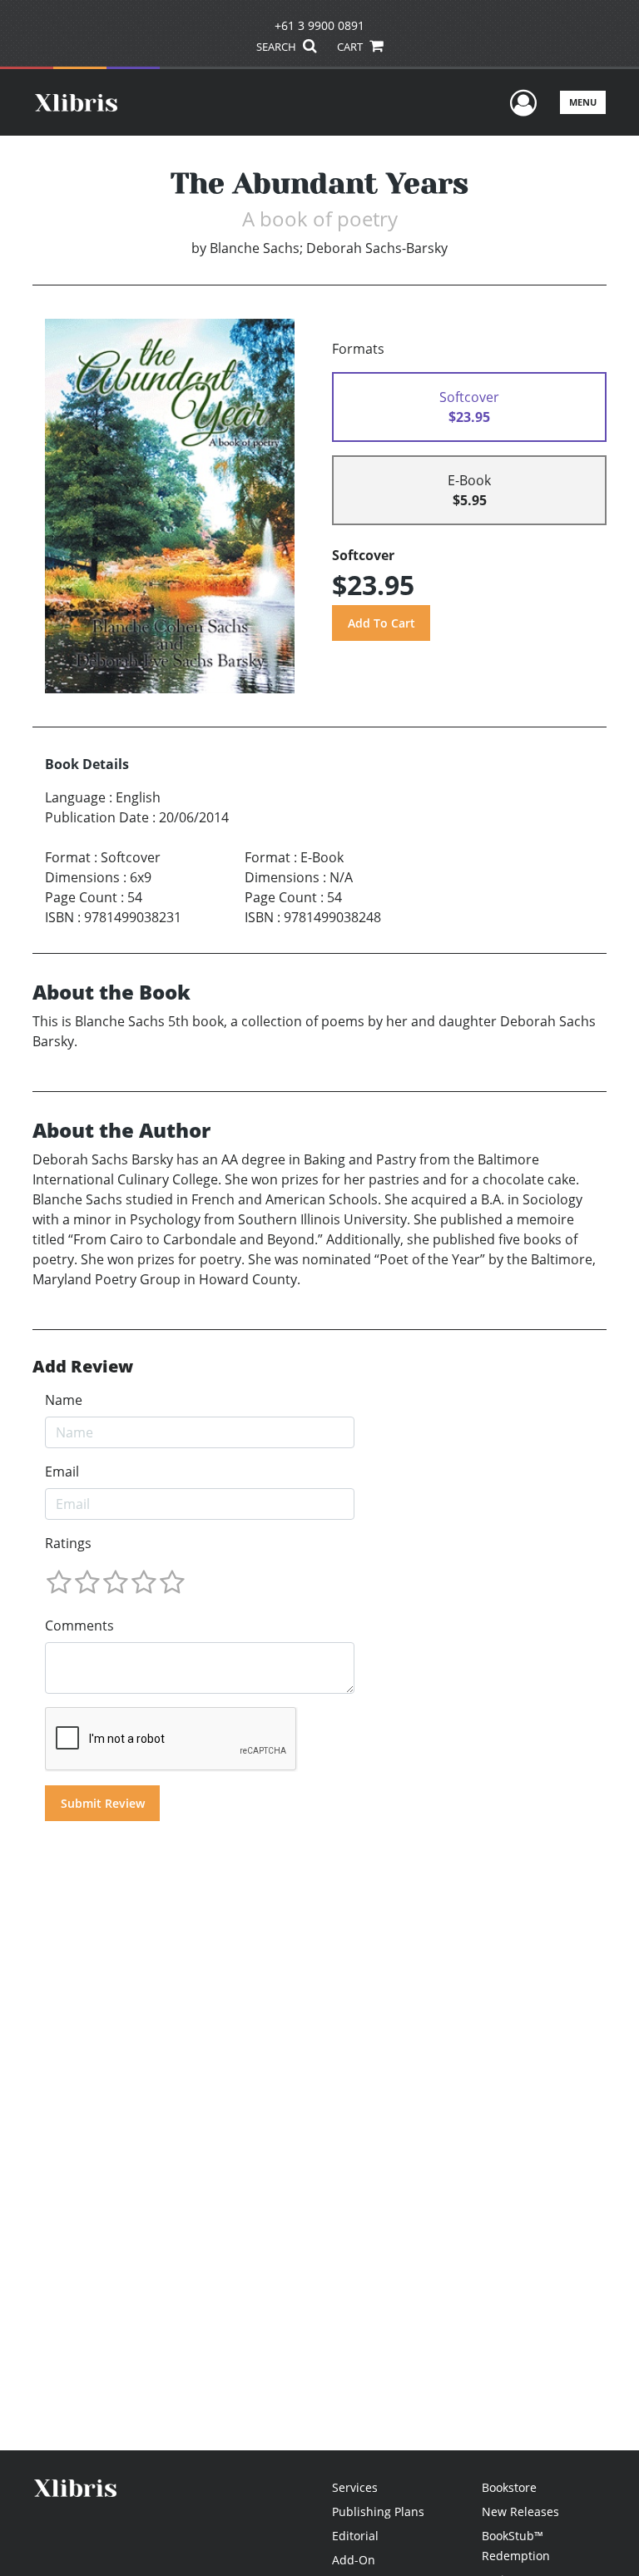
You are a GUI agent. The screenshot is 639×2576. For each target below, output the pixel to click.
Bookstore (509, 2487)
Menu (583, 102)
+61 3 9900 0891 (319, 25)
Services (355, 2487)
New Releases (520, 2511)
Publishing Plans (378, 2511)
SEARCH (277, 47)
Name (64, 1400)
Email (62, 1472)
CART (351, 47)
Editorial (355, 2536)
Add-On (354, 2560)
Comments (79, 1626)
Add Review (83, 1367)
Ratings (68, 1543)
